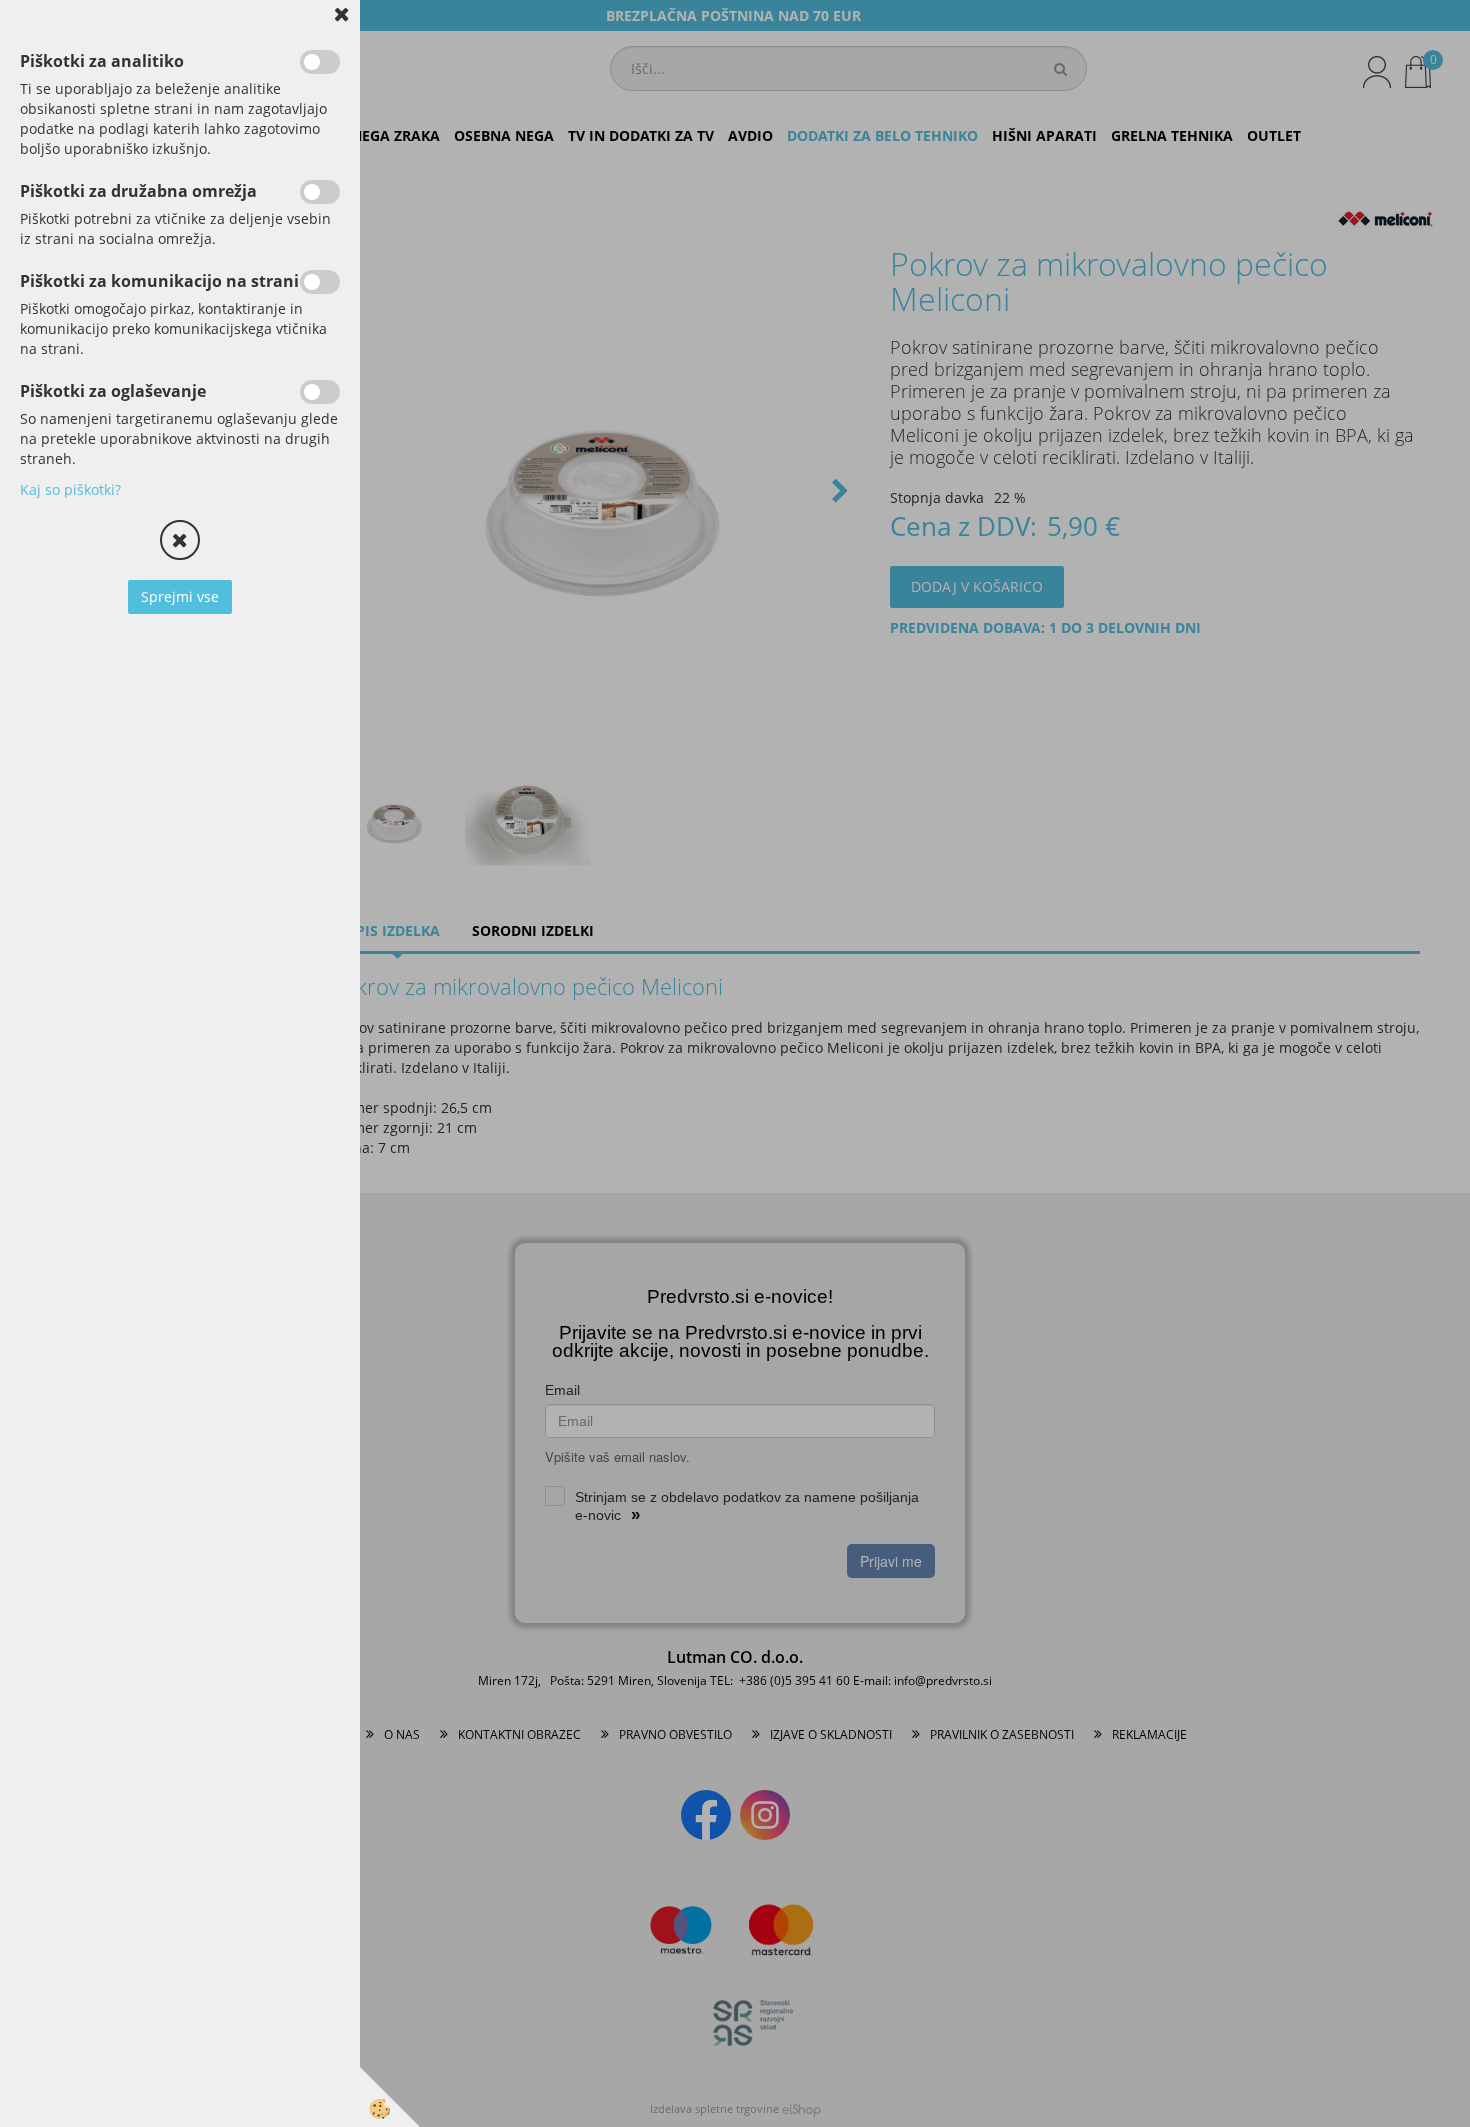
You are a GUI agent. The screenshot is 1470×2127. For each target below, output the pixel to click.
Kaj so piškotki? (70, 489)
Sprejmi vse (180, 596)
